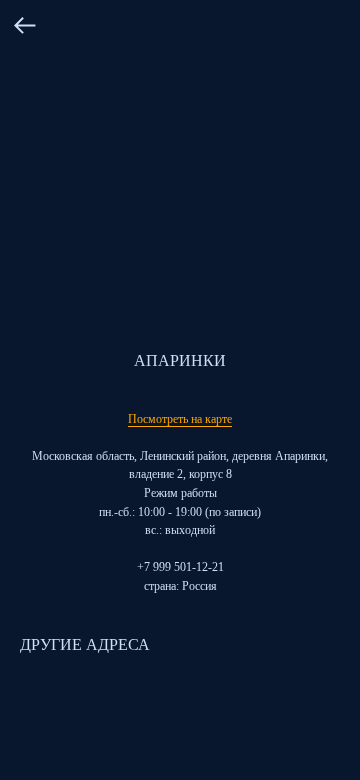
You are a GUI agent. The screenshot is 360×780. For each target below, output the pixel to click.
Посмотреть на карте (180, 419)
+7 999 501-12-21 (180, 567)
